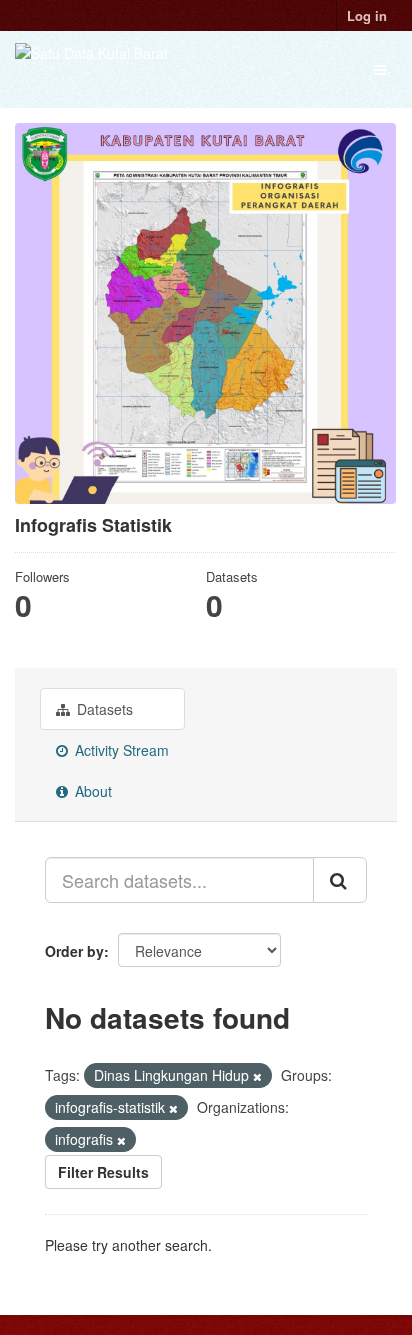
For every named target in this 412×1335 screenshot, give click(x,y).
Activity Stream (120, 750)
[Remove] (257, 1076)
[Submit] (340, 880)
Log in (367, 15)
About (91, 791)
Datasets (103, 709)
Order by (74, 951)
